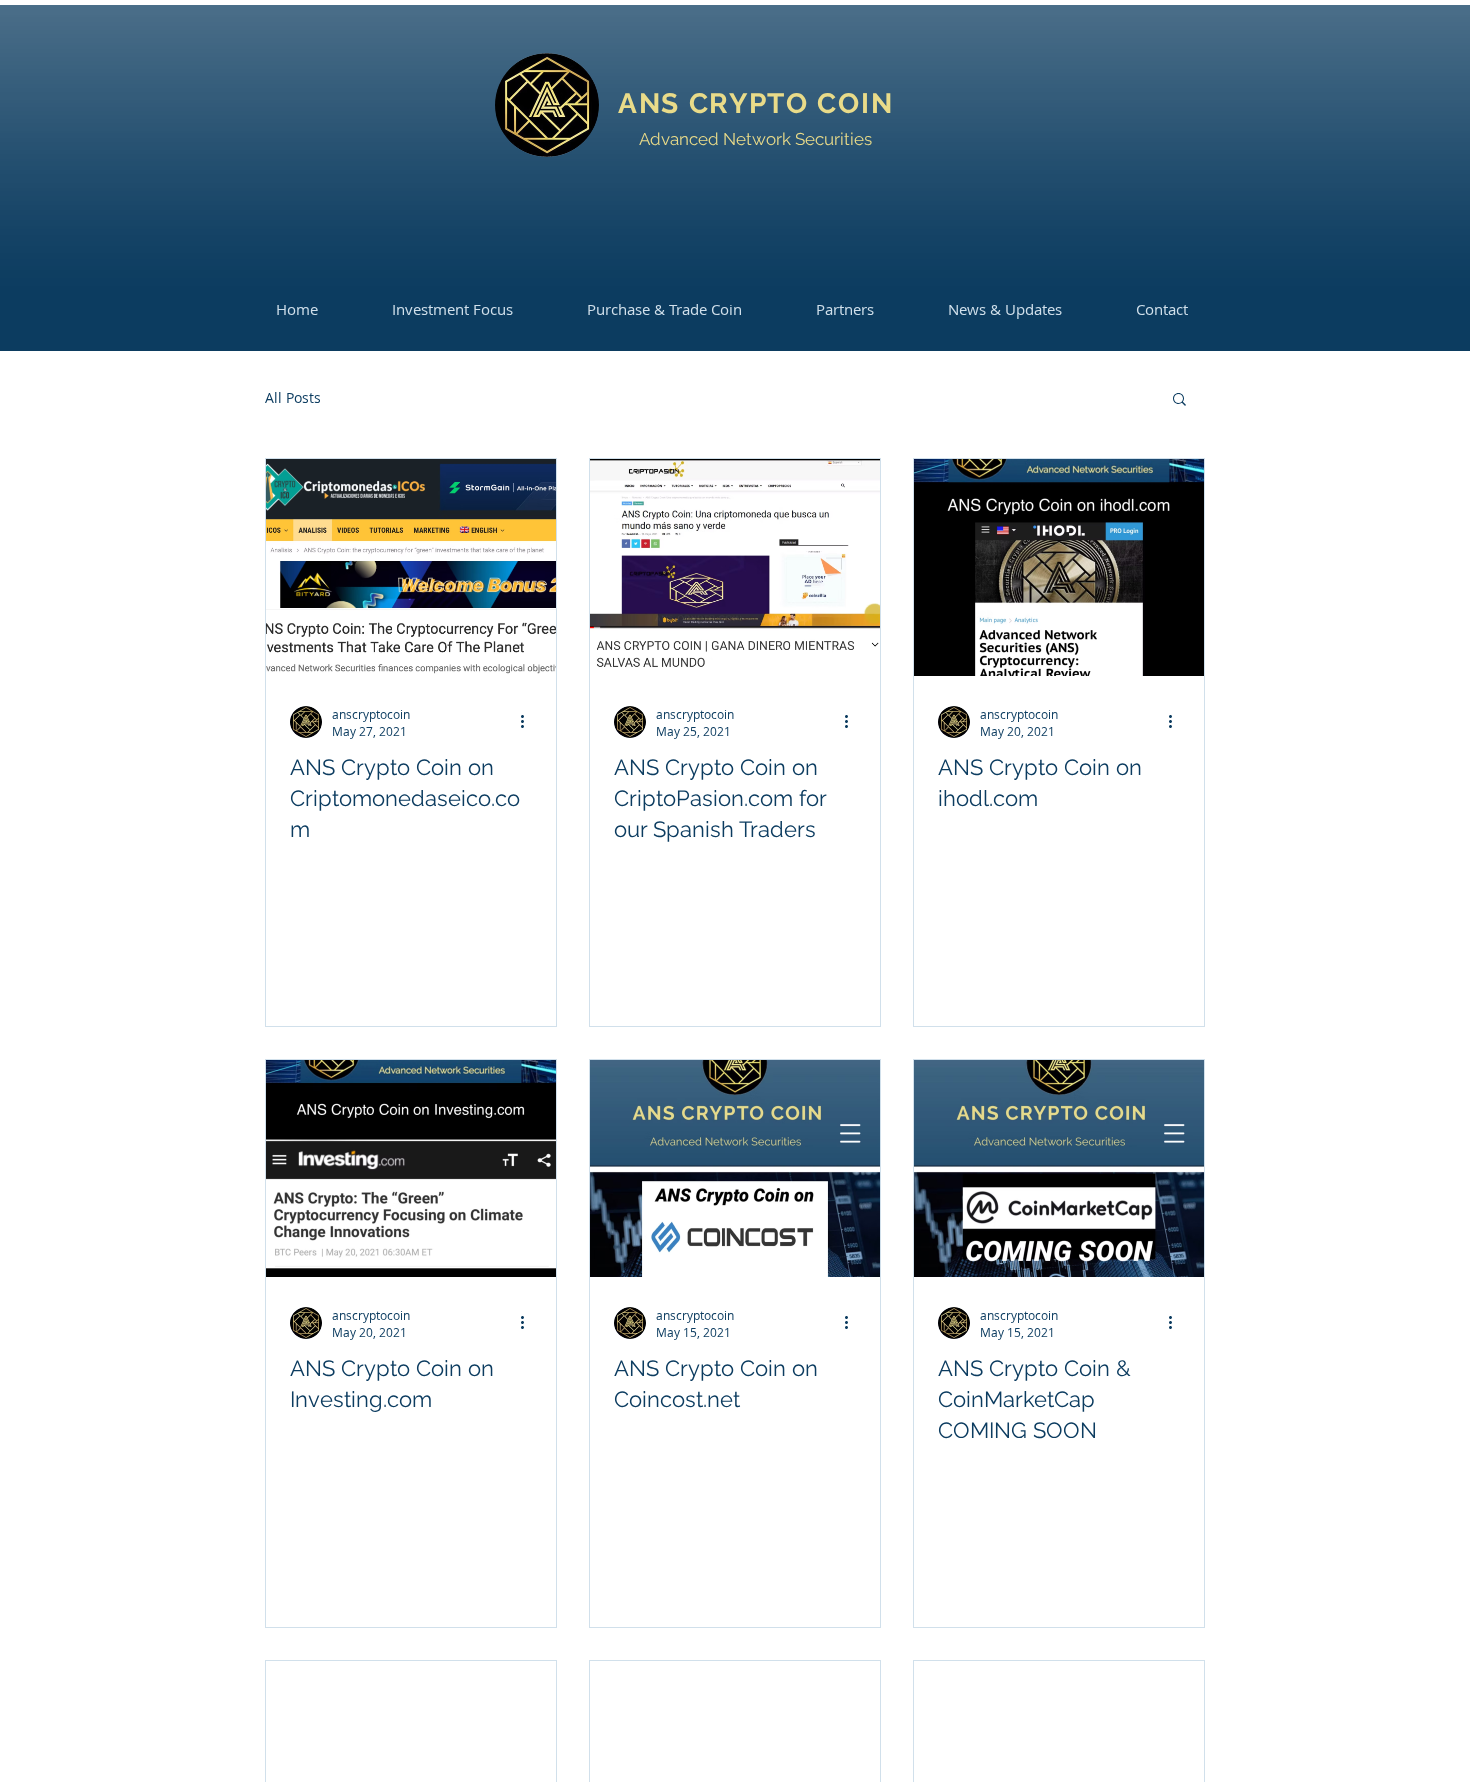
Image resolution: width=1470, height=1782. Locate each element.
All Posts (293, 397)
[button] (1179, 400)
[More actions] (529, 722)
